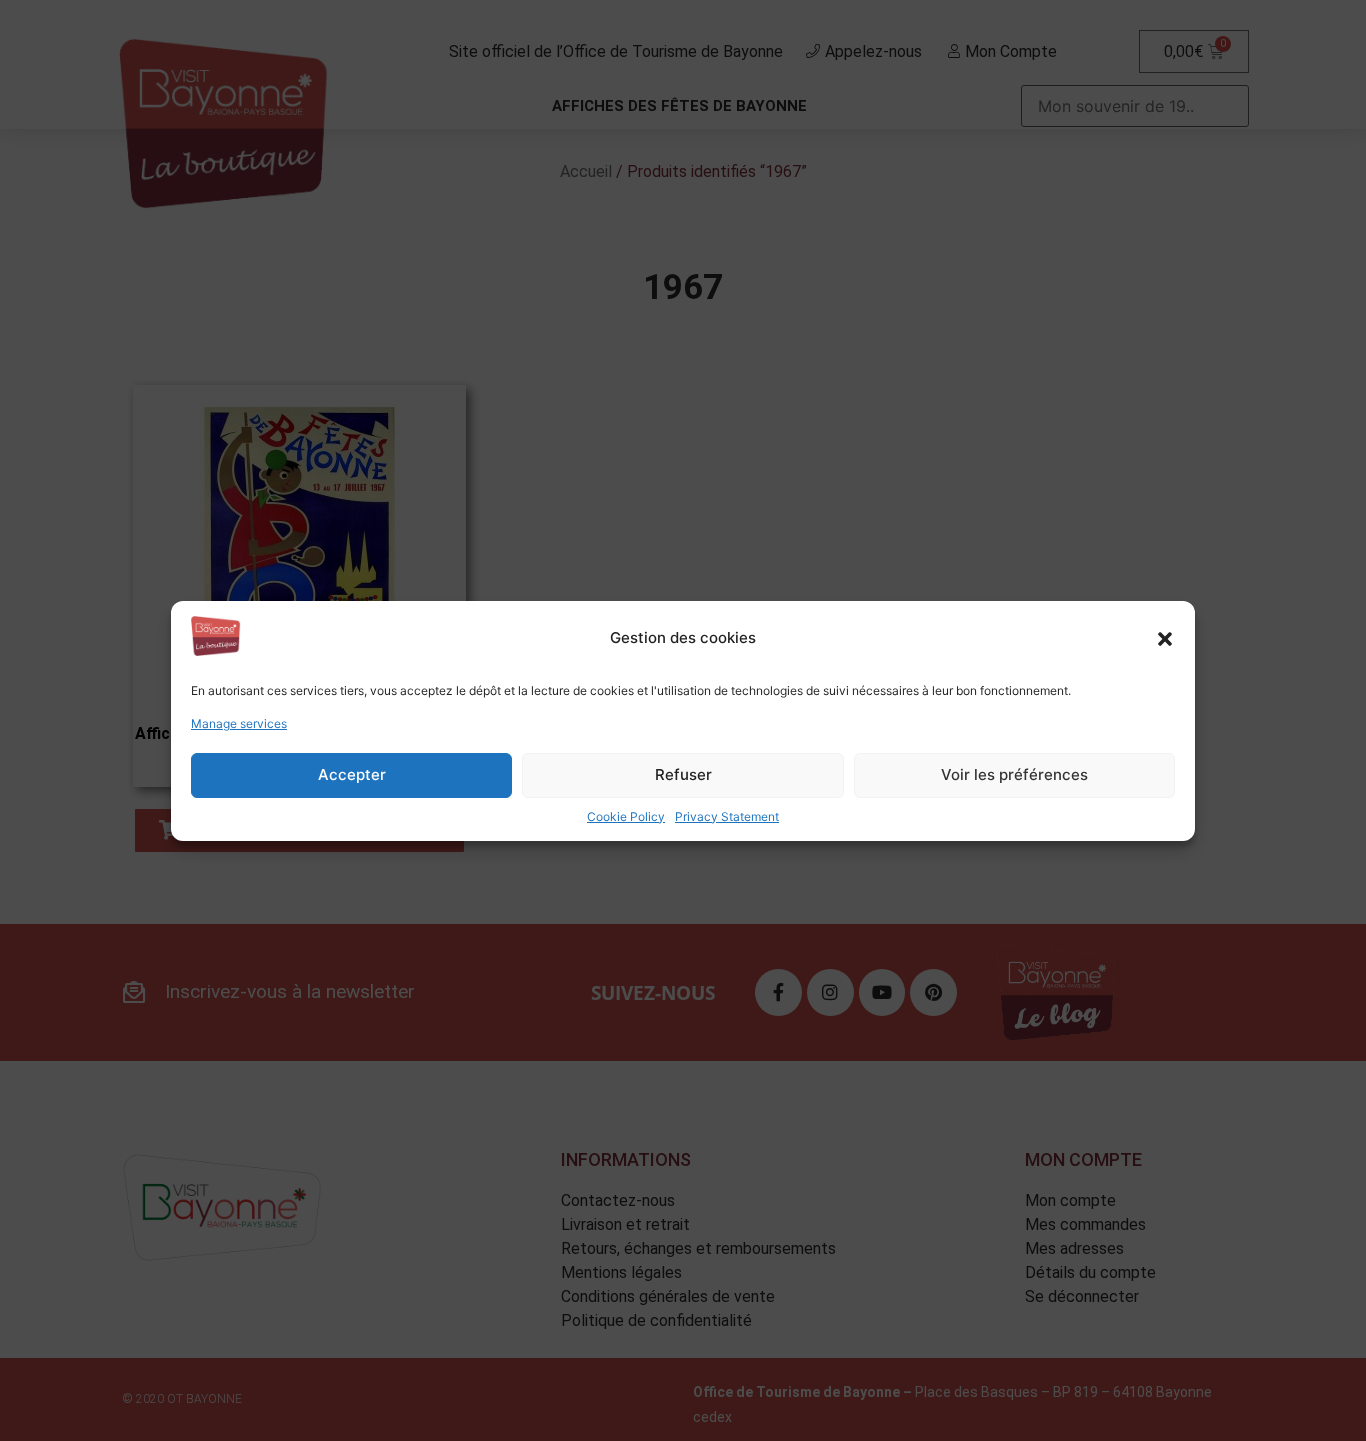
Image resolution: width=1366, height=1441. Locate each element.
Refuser (683, 774)
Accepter (352, 774)
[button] (1165, 639)
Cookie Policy (626, 816)
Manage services (239, 723)
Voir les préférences (1014, 774)
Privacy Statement (727, 816)
